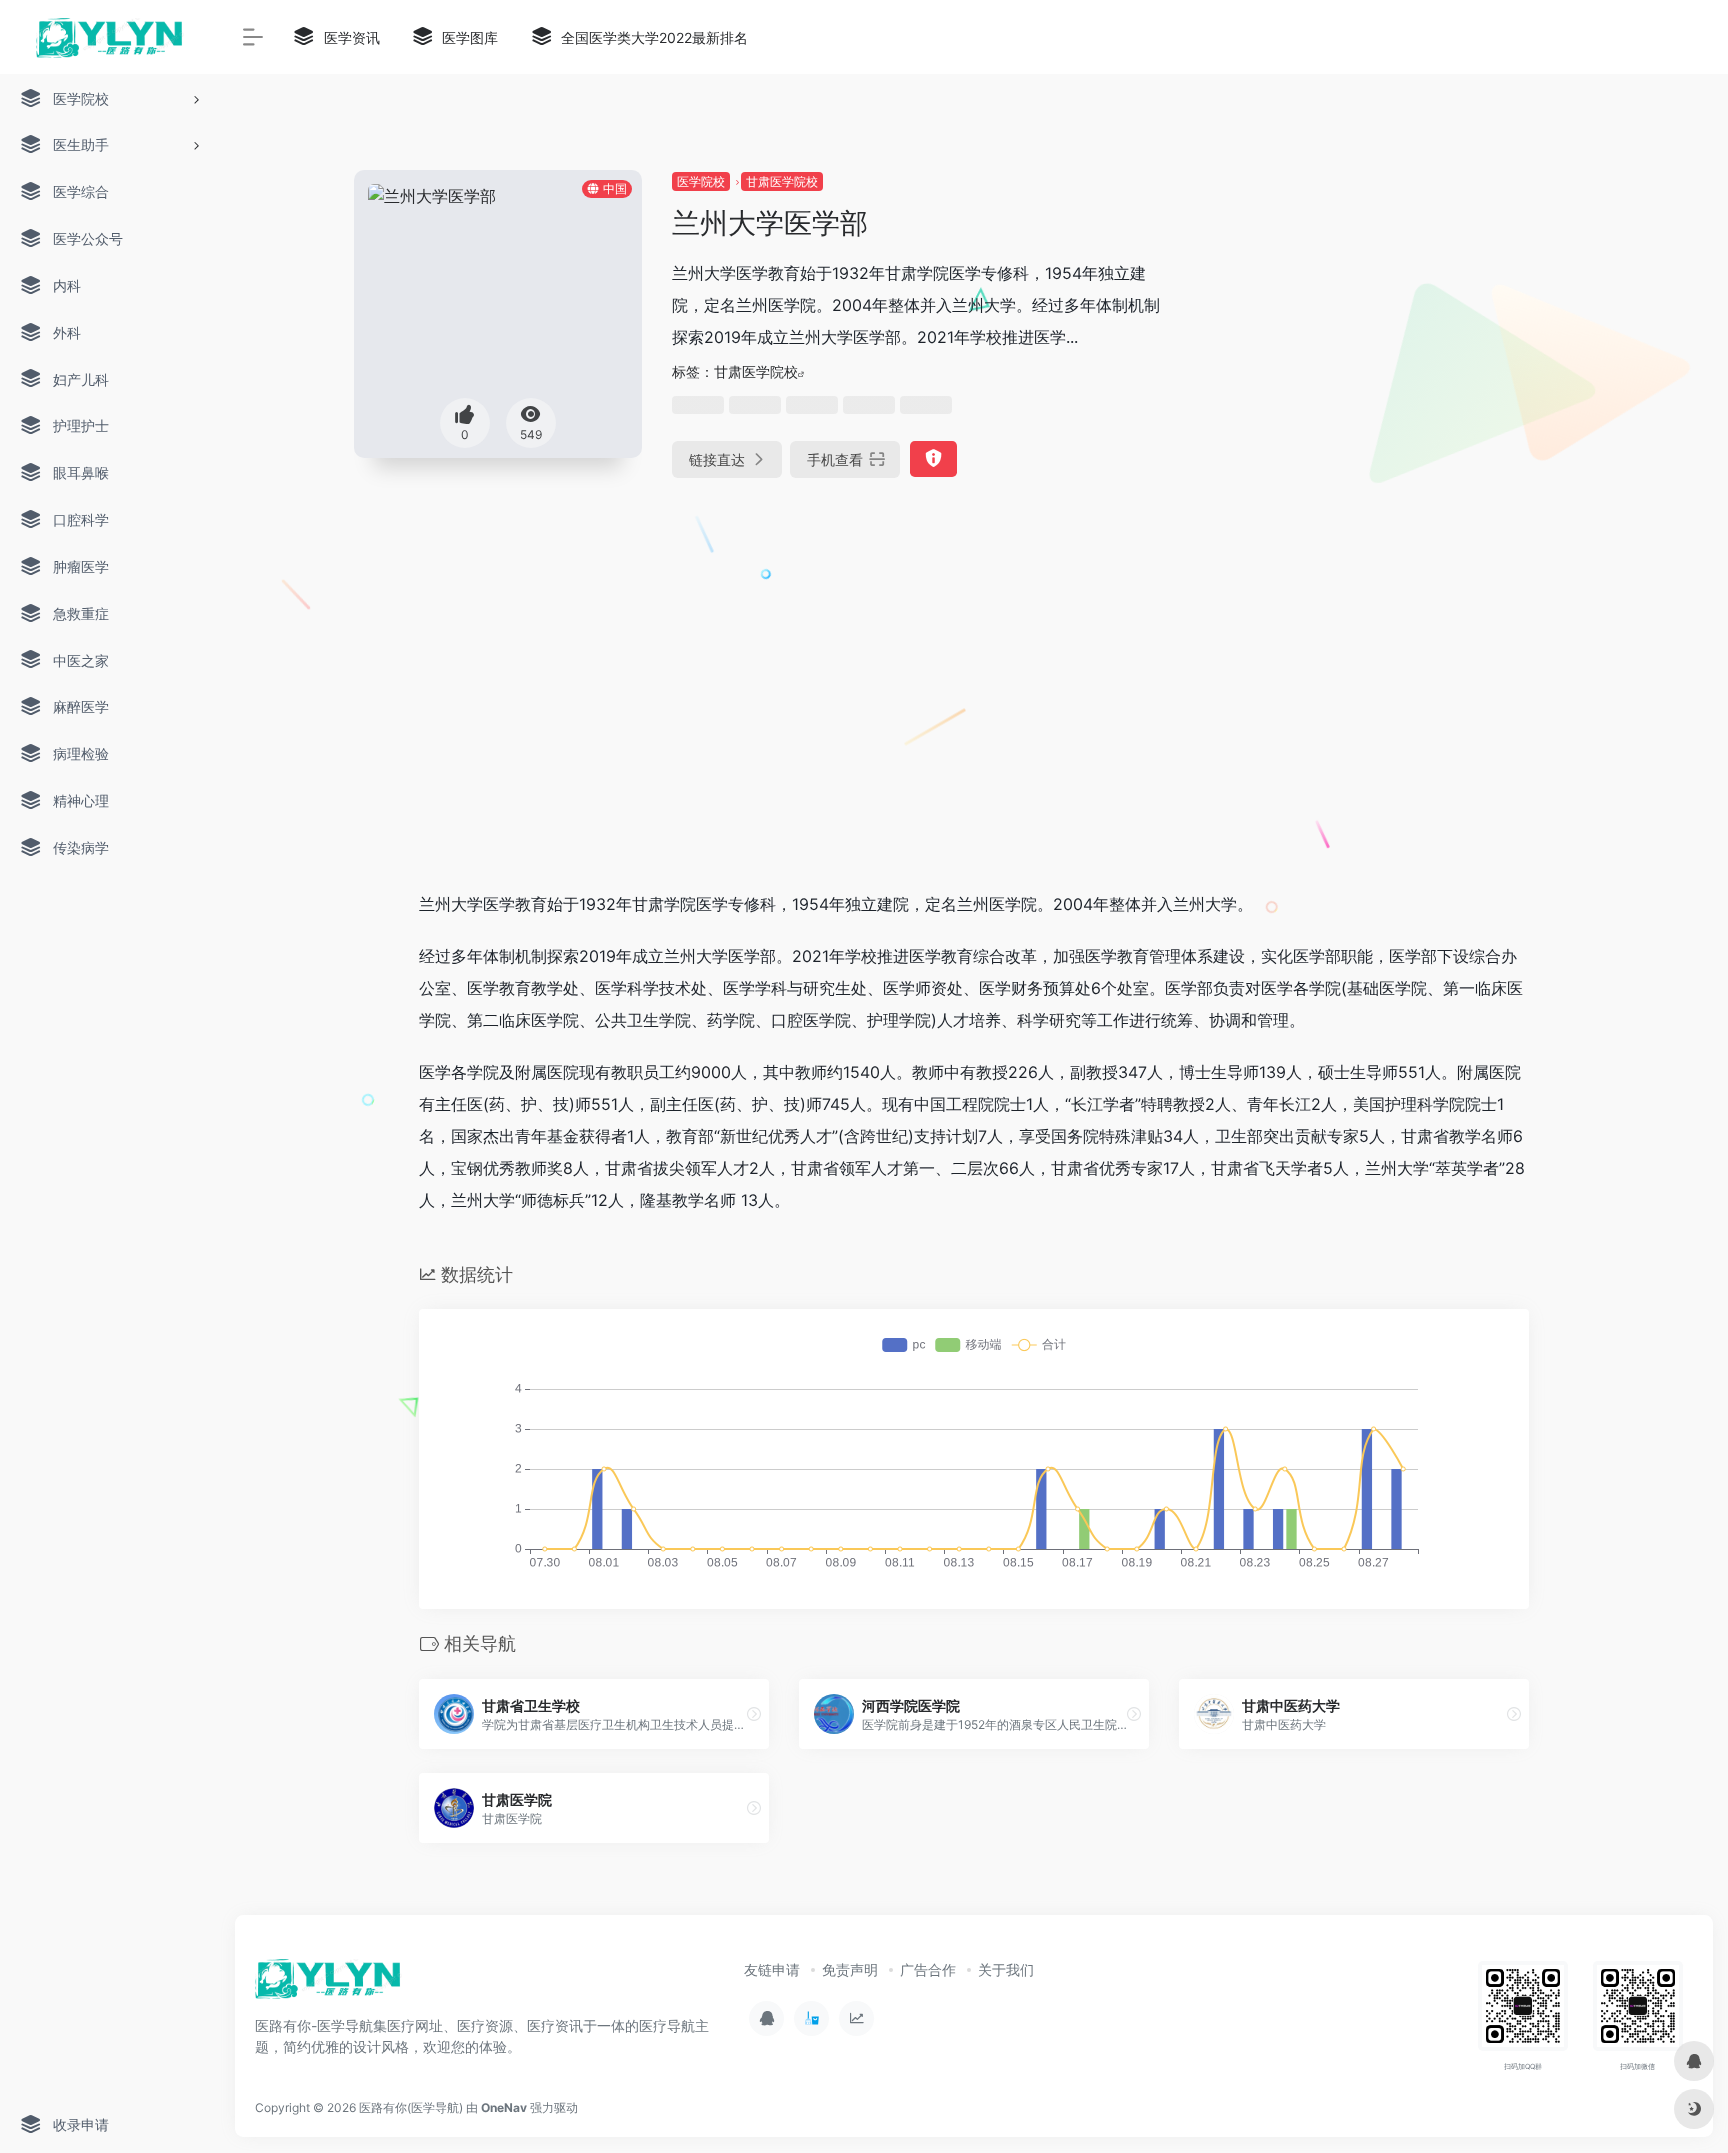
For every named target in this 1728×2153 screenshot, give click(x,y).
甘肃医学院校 (782, 181)
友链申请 (772, 1969)
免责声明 (850, 1969)
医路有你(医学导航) (411, 2107)
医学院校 (701, 181)
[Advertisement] (1397, 310)
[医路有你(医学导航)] (328, 1985)
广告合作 (928, 1969)
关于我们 (1006, 1969)
